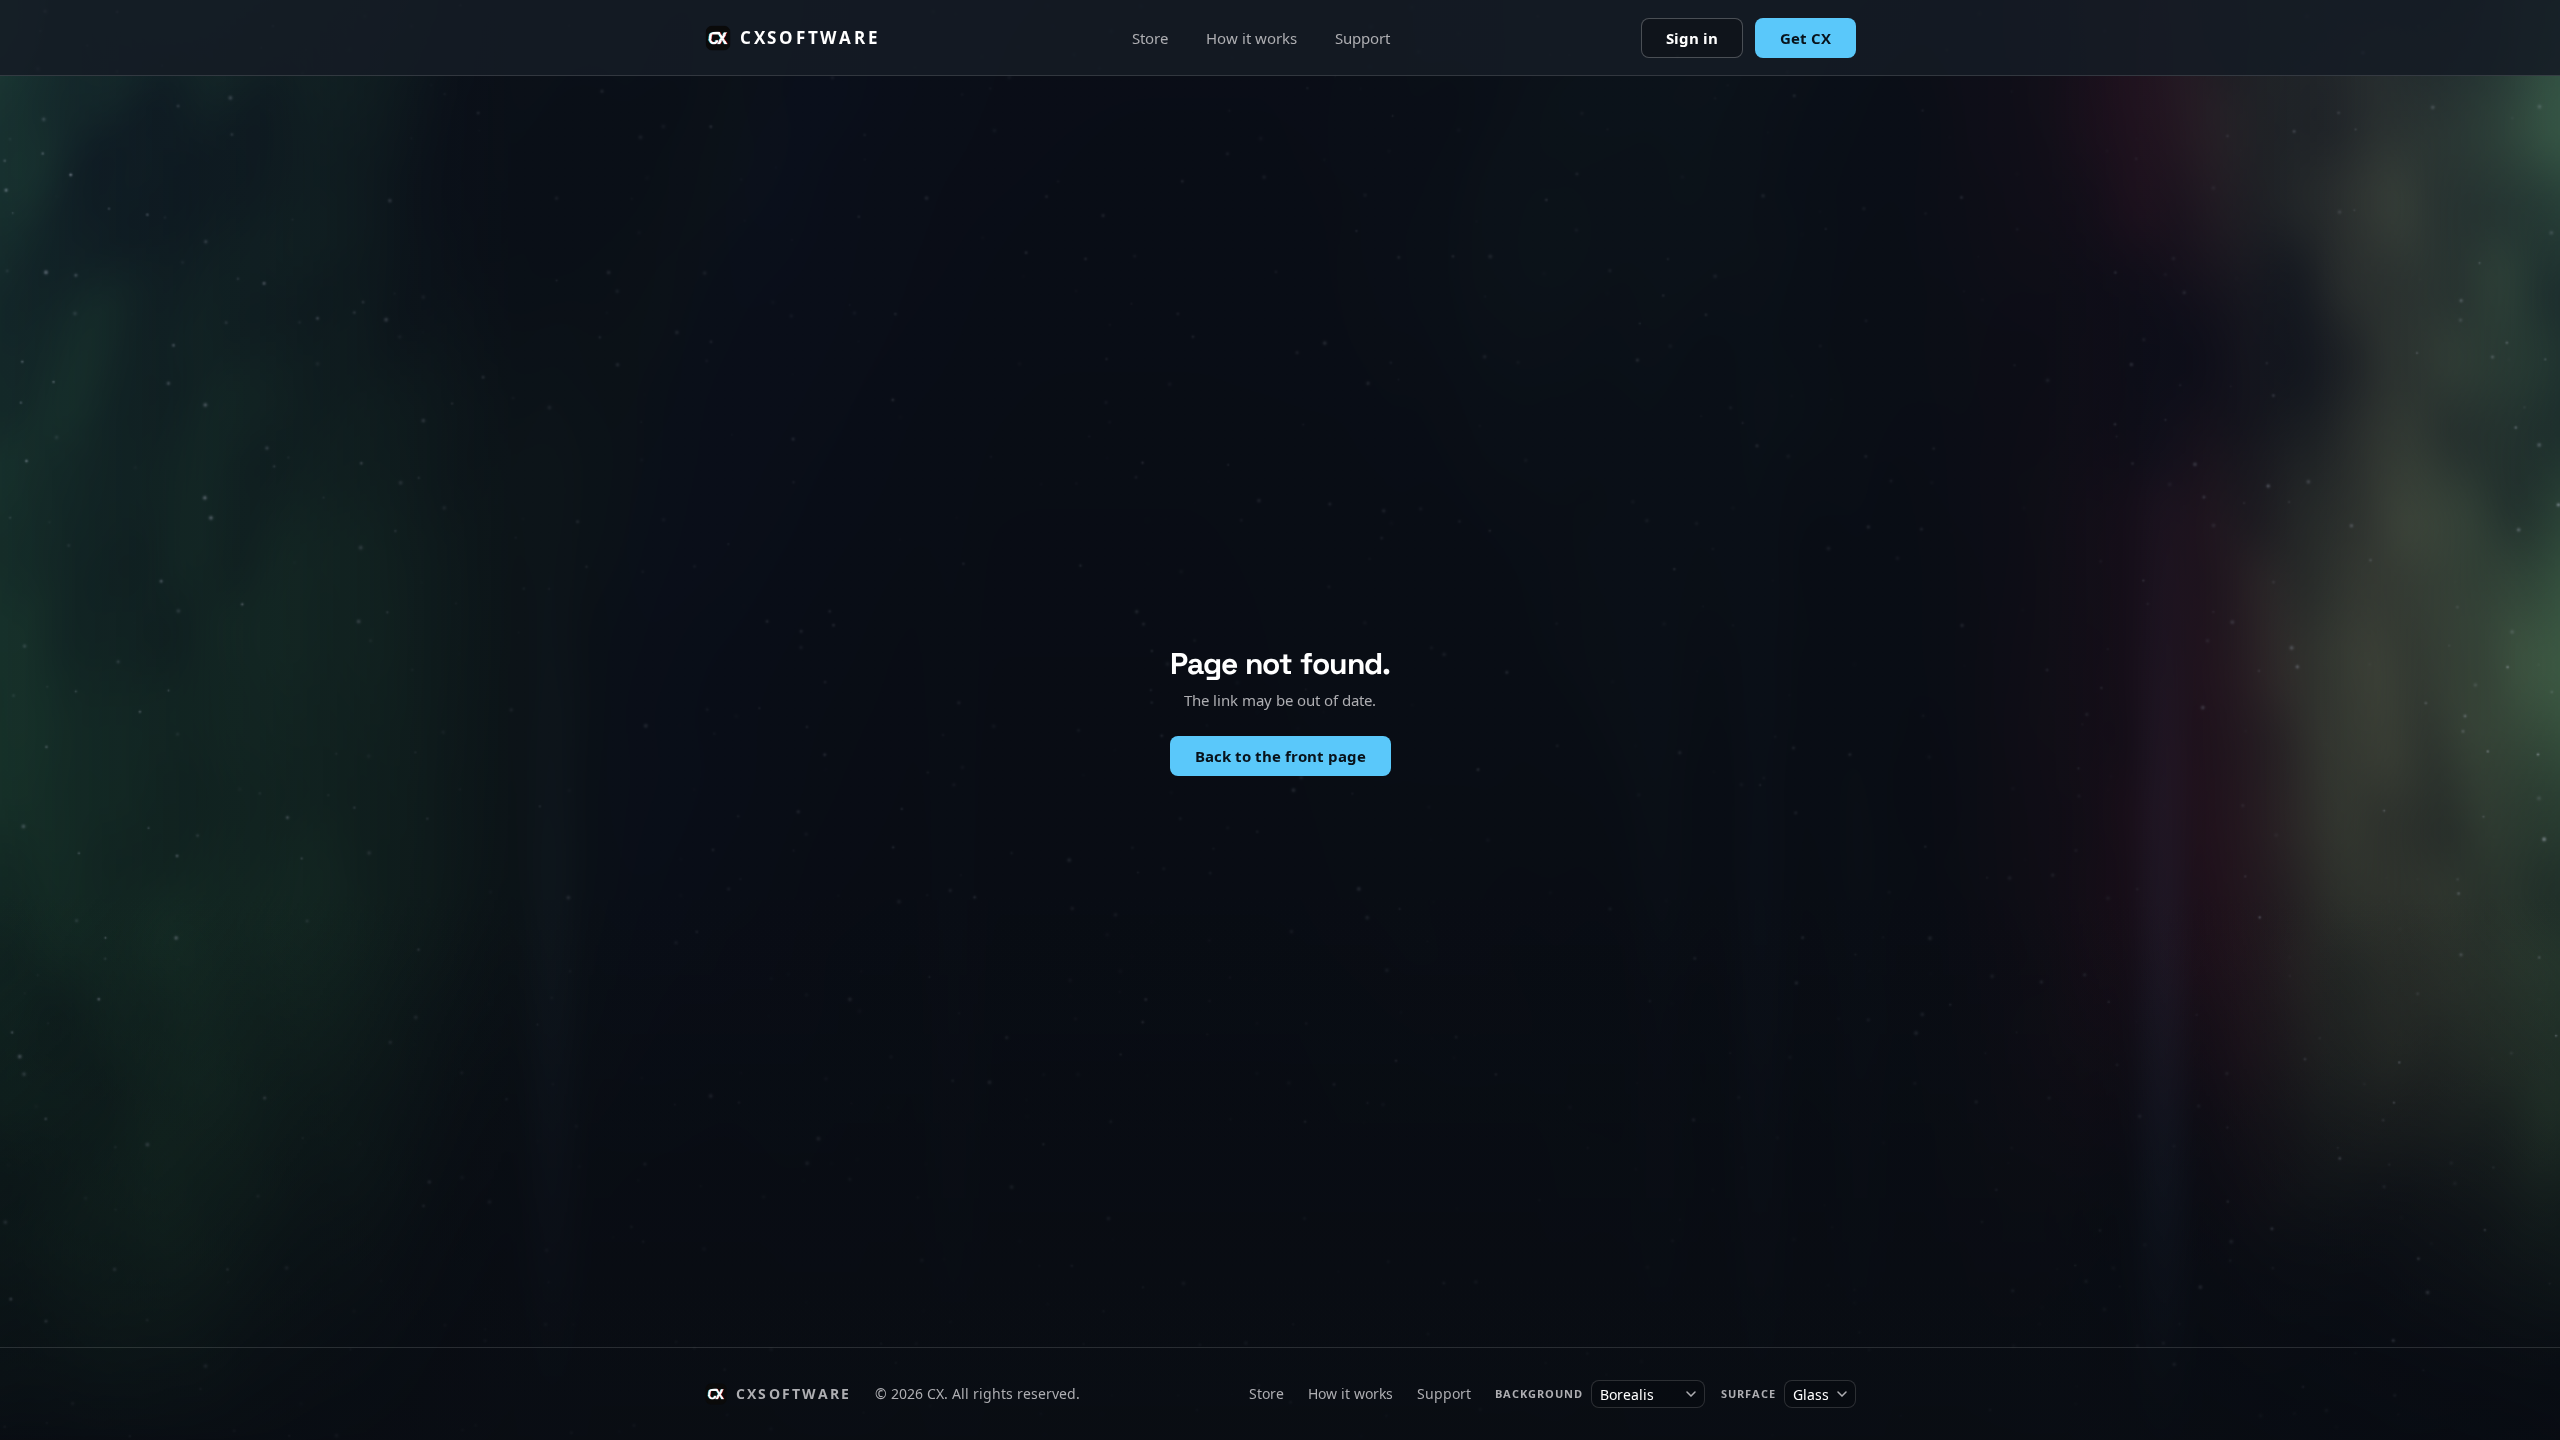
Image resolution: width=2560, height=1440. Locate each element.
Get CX (1805, 38)
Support (1362, 38)
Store (1150, 38)
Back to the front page (1280, 756)
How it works (1251, 38)
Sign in (1692, 38)
